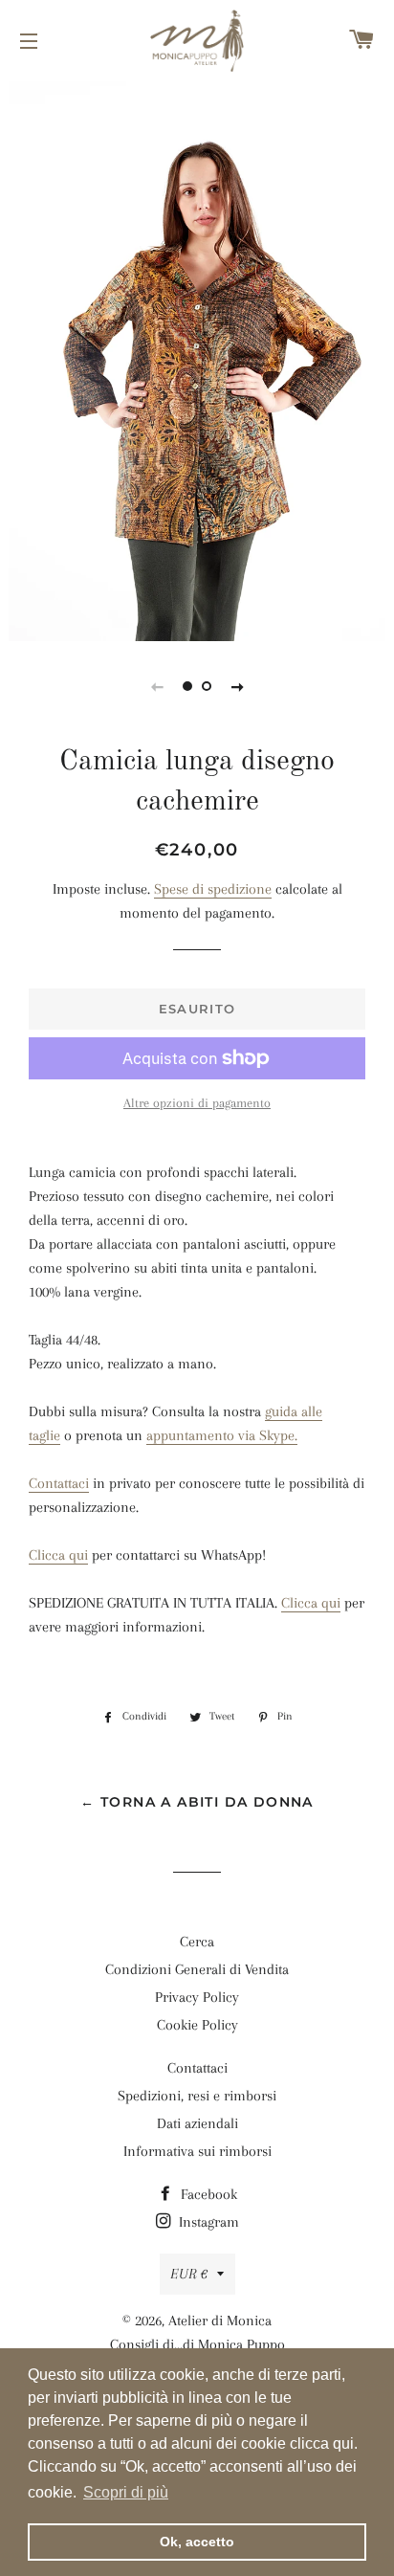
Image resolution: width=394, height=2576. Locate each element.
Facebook (207, 2194)
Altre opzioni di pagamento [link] (197, 1103)
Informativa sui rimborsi (197, 2151)
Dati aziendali (197, 2123)
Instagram (207, 2222)
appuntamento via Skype (220, 1435)
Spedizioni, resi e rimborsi (197, 2096)
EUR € (189, 2274)
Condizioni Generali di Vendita (197, 1969)
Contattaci (59, 1483)
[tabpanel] (197, 359)
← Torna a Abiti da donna (197, 1802)
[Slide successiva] (237, 686)
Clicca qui (58, 1555)
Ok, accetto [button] (197, 2542)
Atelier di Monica (220, 2321)
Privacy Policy (197, 1997)
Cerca (197, 1942)
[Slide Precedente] (157, 686)
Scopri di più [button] (126, 2492)
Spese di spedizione (213, 889)
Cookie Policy (197, 2025)
